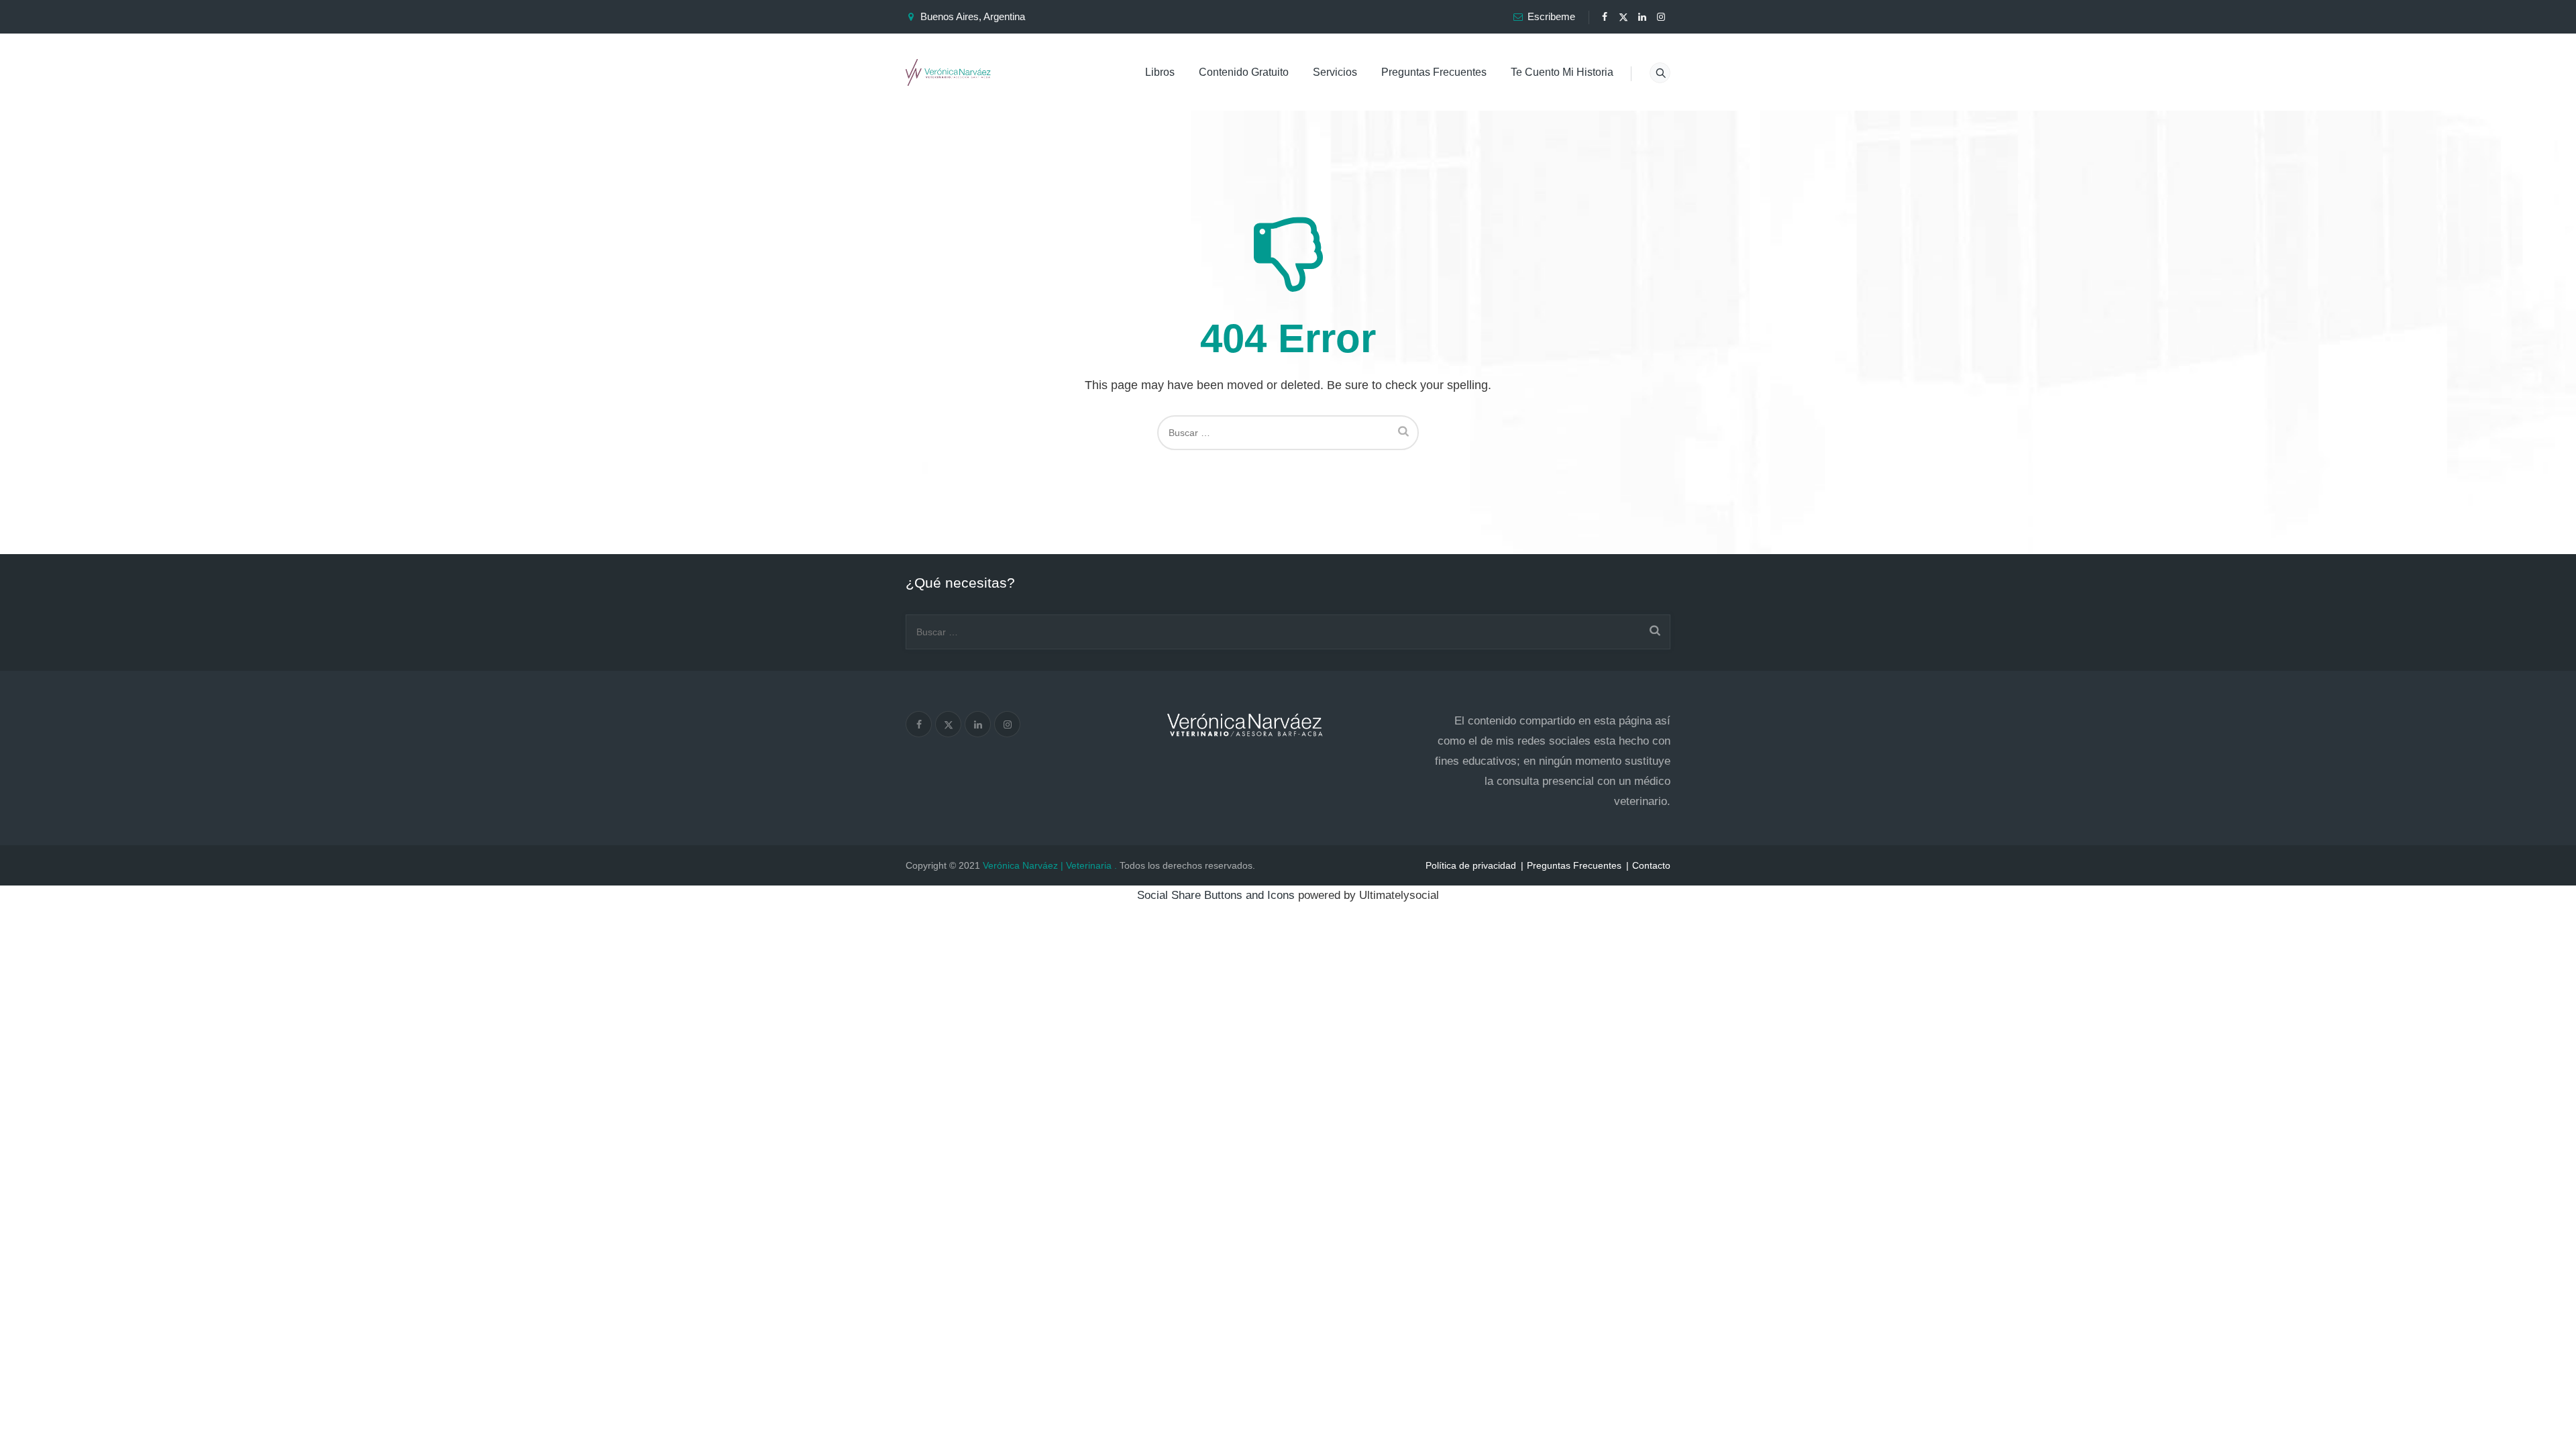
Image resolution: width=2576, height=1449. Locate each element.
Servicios (1335, 72)
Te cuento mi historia (1562, 72)
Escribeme (1551, 16)
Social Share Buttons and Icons (1216, 895)
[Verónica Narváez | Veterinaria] (948, 72)
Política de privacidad (1471, 865)
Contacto (1651, 865)
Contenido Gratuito (1244, 72)
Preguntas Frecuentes (1434, 72)
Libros (1160, 72)
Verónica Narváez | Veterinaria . (1050, 865)
